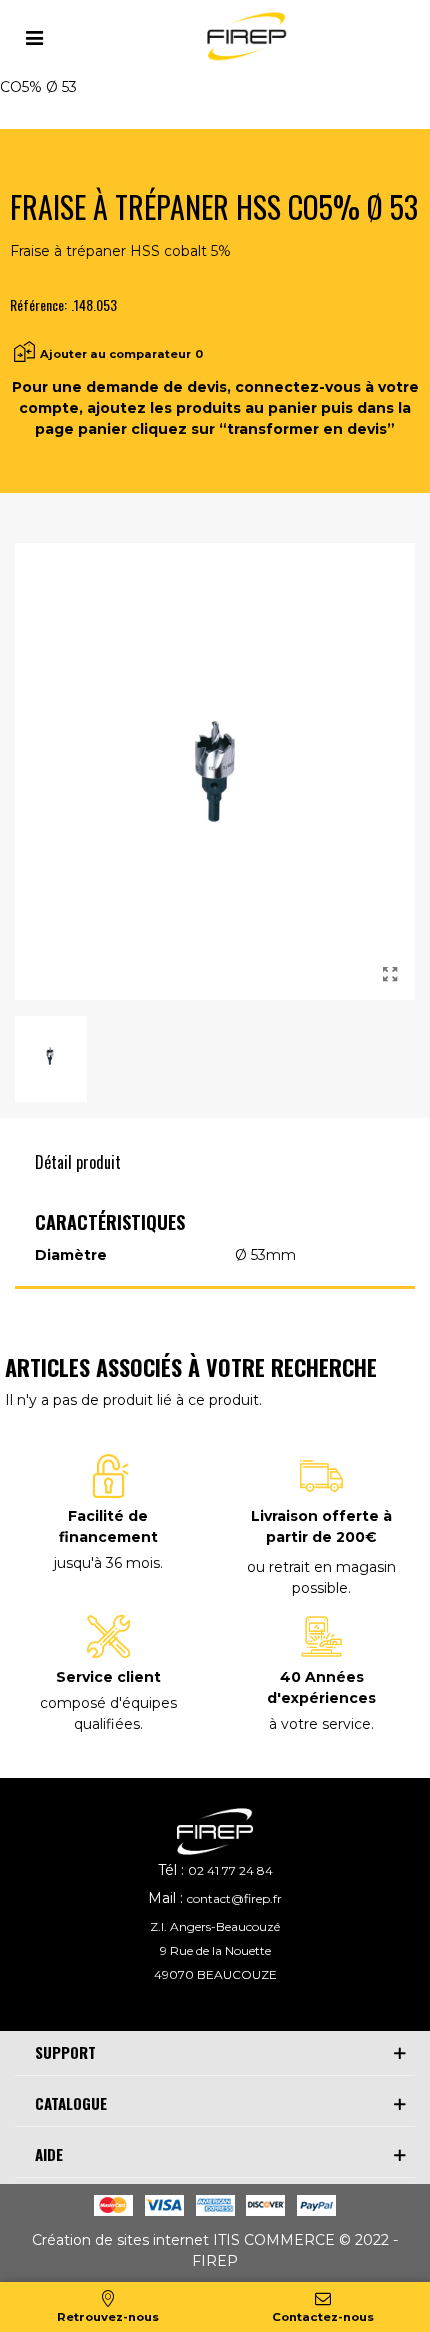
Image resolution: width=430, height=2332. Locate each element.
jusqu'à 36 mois (107, 1563)
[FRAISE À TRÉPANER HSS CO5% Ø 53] (390, 975)
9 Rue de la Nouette (215, 1950)
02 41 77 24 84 (230, 1870)
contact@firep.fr (234, 1898)
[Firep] (244, 36)
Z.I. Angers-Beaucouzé (215, 1926)
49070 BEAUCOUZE (215, 1974)
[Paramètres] (34, 36)
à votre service (320, 1724)
